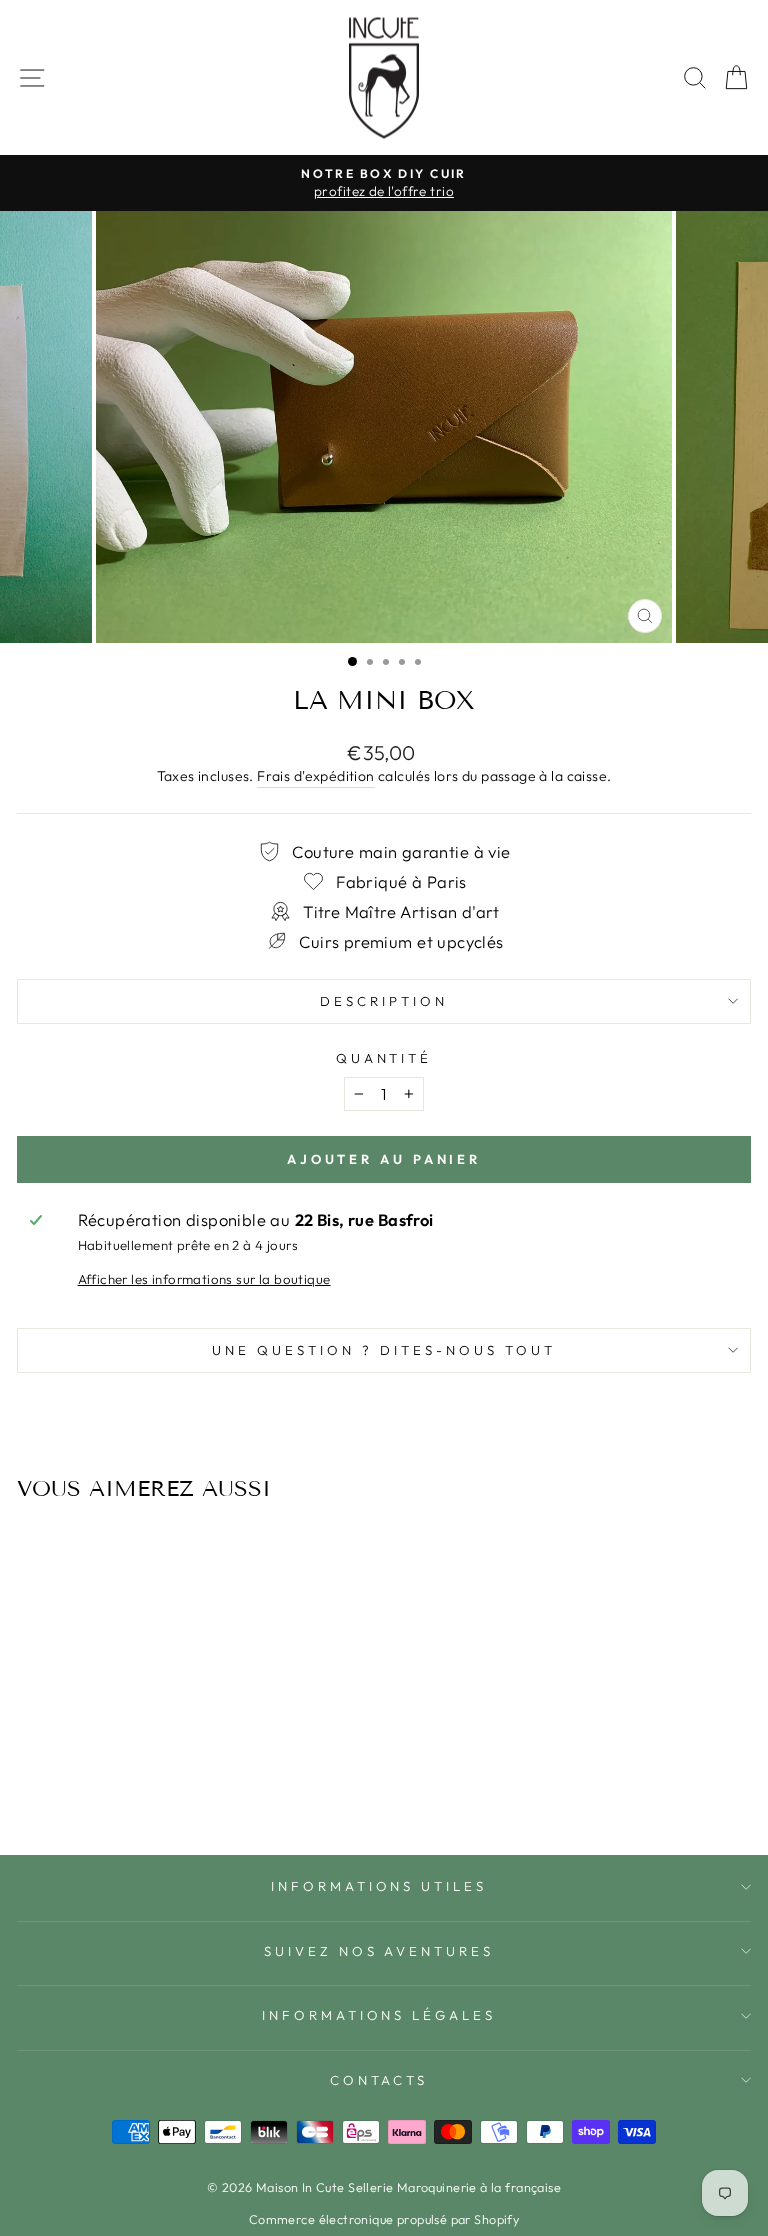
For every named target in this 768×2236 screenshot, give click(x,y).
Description (384, 1001)
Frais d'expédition (315, 776)
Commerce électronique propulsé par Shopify (384, 2219)
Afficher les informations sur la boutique (204, 1279)
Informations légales (379, 2015)
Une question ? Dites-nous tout (383, 1350)
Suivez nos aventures (379, 1951)
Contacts (379, 2080)
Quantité (384, 1058)
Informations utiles (379, 1886)
